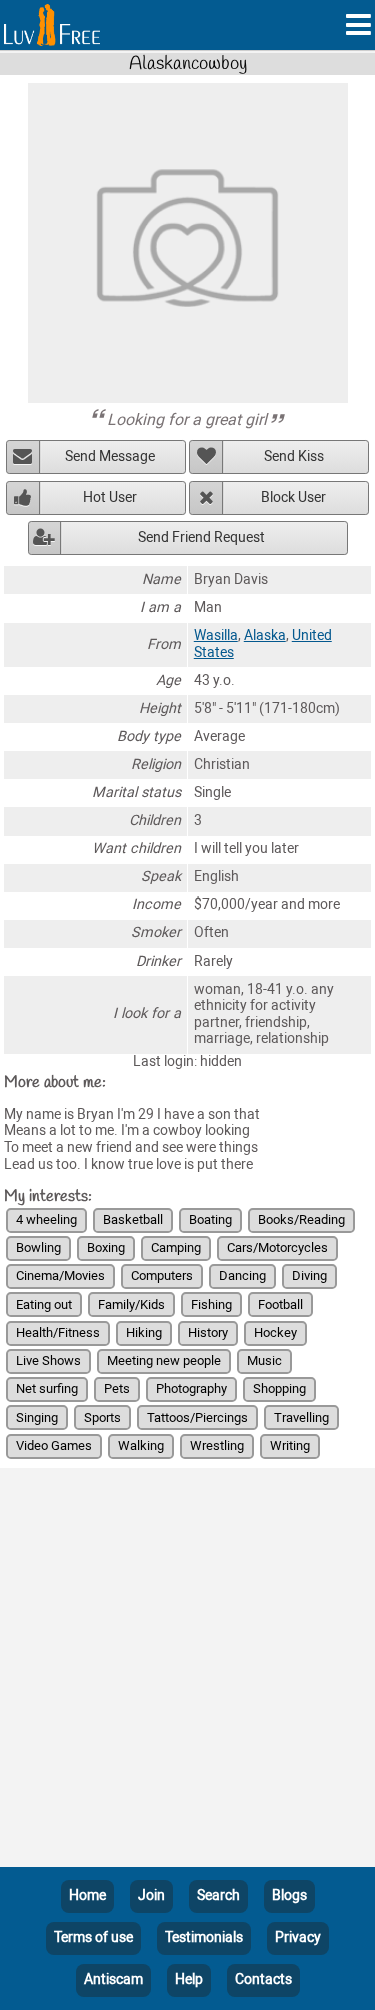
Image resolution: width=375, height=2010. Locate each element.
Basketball (133, 1219)
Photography (191, 1388)
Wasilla (216, 635)
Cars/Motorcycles (277, 1247)
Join (151, 1895)
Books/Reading (301, 1219)
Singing (37, 1417)
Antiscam (113, 1979)
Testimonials (204, 1937)
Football (280, 1304)
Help (189, 1979)
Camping (176, 1247)
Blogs (289, 1895)
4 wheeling (46, 1219)
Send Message (110, 456)
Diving (309, 1275)
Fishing (211, 1304)
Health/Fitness (58, 1332)
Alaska (265, 635)
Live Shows (48, 1360)
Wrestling (217, 1445)
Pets (117, 1388)
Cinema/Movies (60, 1275)
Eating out (44, 1304)
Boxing (106, 1247)
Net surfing (47, 1388)
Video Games (54, 1445)
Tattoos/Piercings (197, 1417)
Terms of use (93, 1937)
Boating (210, 1219)
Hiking (144, 1332)
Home (87, 1895)
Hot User (110, 497)
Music (264, 1360)
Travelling (301, 1417)
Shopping (279, 1388)
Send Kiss (294, 456)
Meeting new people (164, 1360)
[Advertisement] (187, 1671)
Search (218, 1895)
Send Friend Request (201, 537)
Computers (162, 1275)
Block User (293, 497)
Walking (141, 1445)
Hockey (275, 1332)
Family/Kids (131, 1304)
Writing (290, 1445)
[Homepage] (52, 25)
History (208, 1332)
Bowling (38, 1247)
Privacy (298, 1937)
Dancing (242, 1275)
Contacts (263, 1979)
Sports (102, 1417)
